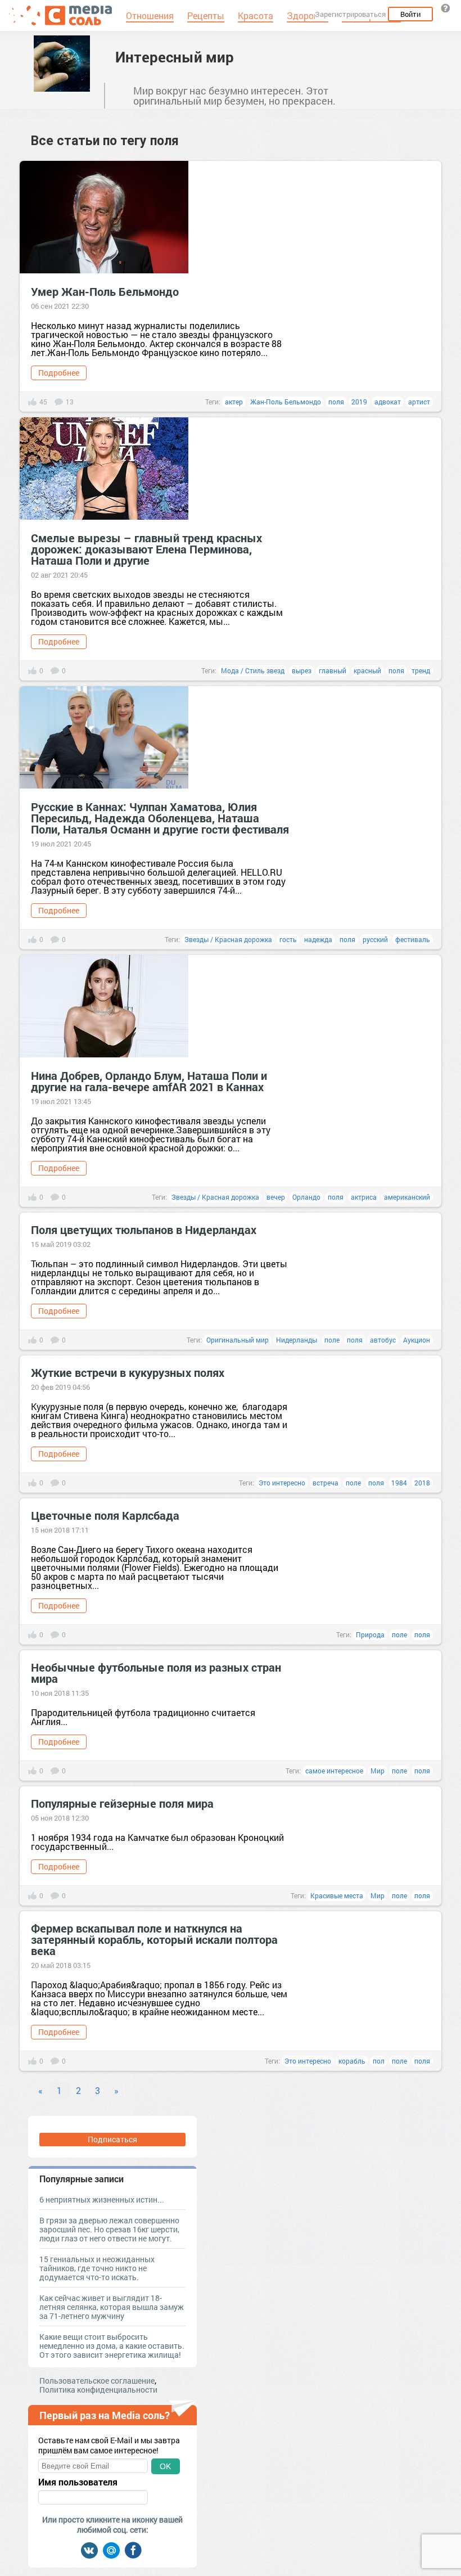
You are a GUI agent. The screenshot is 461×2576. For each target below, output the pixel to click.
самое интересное (334, 1771)
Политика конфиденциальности (98, 2390)
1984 (399, 1483)
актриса (364, 1197)
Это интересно (282, 1483)
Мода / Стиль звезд (253, 670)
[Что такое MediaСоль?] (445, 8)
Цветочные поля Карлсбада (105, 1515)
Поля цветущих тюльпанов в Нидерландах (144, 1230)
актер (234, 402)
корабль (352, 2061)
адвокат (388, 402)
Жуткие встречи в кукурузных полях (128, 1372)
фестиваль (413, 939)
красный (367, 670)
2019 (359, 402)
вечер (276, 1197)
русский (375, 939)
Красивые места (337, 1895)
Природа (370, 1634)
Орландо (306, 1197)
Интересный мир (175, 57)
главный (333, 670)
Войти (410, 14)
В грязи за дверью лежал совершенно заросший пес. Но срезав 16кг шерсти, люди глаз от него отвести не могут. (109, 2229)
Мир (378, 1771)
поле (332, 1340)
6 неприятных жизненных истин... (102, 2199)
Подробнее (59, 373)
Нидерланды (297, 1340)
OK (165, 2466)
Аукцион (417, 1340)
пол (379, 2061)
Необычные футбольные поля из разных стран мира (156, 1673)
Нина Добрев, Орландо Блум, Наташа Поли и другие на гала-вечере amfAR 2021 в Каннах (149, 1081)
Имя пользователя (78, 2482)
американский (407, 1197)
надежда (318, 939)
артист (419, 402)
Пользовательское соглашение (97, 2381)
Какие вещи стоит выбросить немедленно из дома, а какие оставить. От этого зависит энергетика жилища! (112, 2346)
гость (288, 939)
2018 (422, 1483)
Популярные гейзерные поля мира (122, 1803)
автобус (383, 1340)
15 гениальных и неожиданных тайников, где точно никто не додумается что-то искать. (97, 2268)
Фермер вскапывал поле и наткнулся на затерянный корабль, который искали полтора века (154, 1939)
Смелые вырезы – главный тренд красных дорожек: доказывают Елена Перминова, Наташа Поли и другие (146, 549)
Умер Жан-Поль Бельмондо (105, 291)
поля (336, 402)
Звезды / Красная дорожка (228, 939)
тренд (421, 670)
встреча (326, 1483)
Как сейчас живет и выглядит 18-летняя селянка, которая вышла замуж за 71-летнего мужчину (112, 2307)
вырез (302, 670)
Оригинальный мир (238, 1340)
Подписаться (112, 2139)
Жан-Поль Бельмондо (286, 402)
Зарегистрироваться (350, 14)
